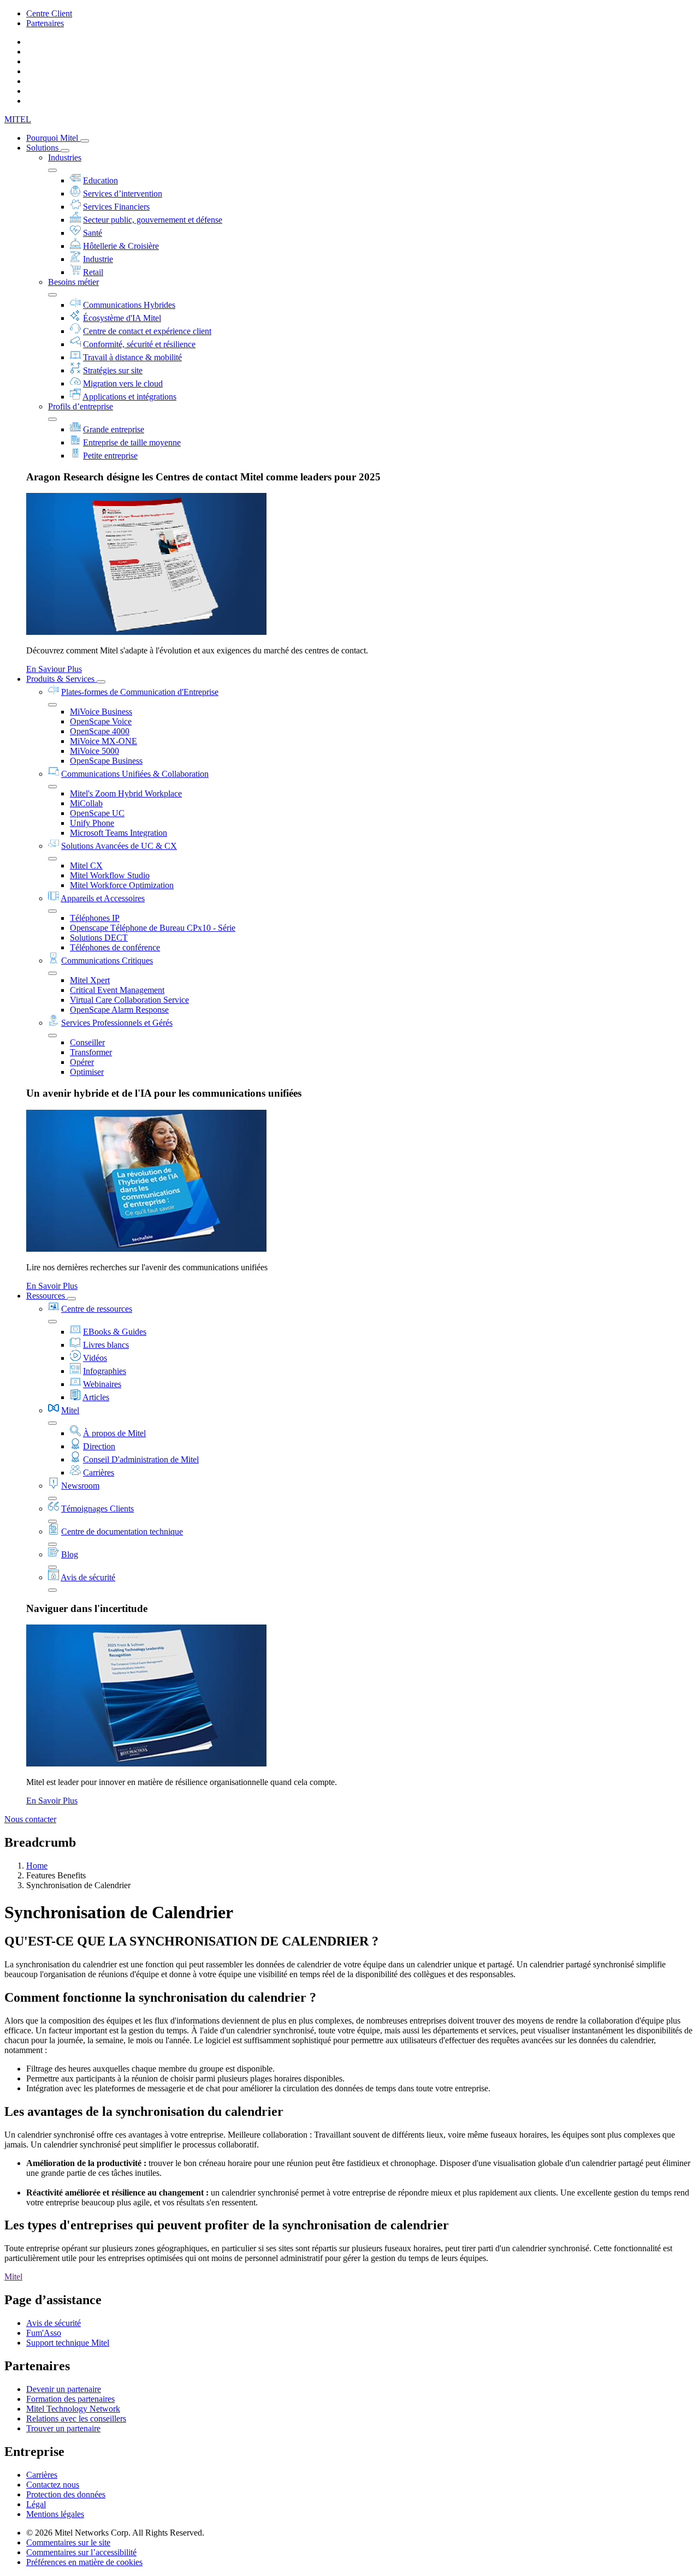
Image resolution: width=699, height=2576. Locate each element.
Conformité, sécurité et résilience (139, 344)
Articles (96, 1397)
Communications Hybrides (129, 305)
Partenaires (45, 23)
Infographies (105, 1371)
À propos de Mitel (114, 1433)
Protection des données (66, 2494)
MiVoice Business (101, 712)
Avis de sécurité (88, 1577)
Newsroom (80, 1486)
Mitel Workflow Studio (110, 875)
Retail (93, 272)
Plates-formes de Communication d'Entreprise (140, 692)
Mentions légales (55, 2514)
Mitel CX (86, 865)
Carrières (99, 1473)
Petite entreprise (110, 456)
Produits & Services (61, 679)
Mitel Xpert (90, 980)
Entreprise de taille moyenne (132, 442)
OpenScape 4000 (100, 731)
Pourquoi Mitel (53, 138)
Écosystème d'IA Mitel (122, 318)
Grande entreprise (114, 429)
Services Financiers (116, 207)
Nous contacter (30, 1819)
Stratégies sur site (113, 370)
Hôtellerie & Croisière (121, 246)
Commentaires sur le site (68, 2542)
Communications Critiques (107, 960)
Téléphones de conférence (115, 947)
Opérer (82, 1062)
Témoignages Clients (97, 1509)
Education (100, 180)
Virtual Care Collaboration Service (129, 1000)
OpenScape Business (106, 761)
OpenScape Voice (101, 721)
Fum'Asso (44, 2333)
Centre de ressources (97, 1309)
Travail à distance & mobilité (132, 357)
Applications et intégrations (129, 397)
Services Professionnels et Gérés (117, 1023)
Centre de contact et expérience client (147, 331)
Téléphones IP (95, 918)
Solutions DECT (99, 938)
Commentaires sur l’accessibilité (81, 2552)
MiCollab (86, 803)
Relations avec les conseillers (76, 2419)
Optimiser (87, 1072)
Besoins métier (73, 282)
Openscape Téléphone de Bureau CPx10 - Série (153, 928)
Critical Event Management (117, 990)
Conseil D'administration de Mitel (141, 1459)
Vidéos (95, 1358)
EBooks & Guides (115, 1332)
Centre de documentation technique (122, 1531)
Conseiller (87, 1042)
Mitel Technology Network (73, 2409)
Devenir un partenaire (64, 2389)
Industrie (98, 259)
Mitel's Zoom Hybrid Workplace (126, 793)
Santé (93, 233)
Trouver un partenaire (63, 2428)
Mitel (70, 1410)
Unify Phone (92, 823)
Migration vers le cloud (123, 383)
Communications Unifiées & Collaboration (135, 774)
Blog (70, 1554)
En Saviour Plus (54, 669)
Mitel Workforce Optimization (122, 885)
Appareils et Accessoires (103, 898)
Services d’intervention (123, 194)
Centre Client (49, 13)
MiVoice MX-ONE (103, 741)
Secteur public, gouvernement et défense (153, 220)
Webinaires (102, 1384)
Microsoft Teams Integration (119, 833)
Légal (36, 2504)
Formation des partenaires (70, 2399)
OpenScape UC (97, 813)
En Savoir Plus (52, 1286)
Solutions (43, 148)
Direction (99, 1446)
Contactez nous (53, 2485)
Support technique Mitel (68, 2343)
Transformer (91, 1052)
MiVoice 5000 (94, 751)
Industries (65, 157)
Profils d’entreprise (81, 406)
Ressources (47, 1296)
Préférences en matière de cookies (84, 2562)
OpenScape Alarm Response (119, 1010)
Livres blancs (106, 1345)
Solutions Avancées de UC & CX (119, 846)
